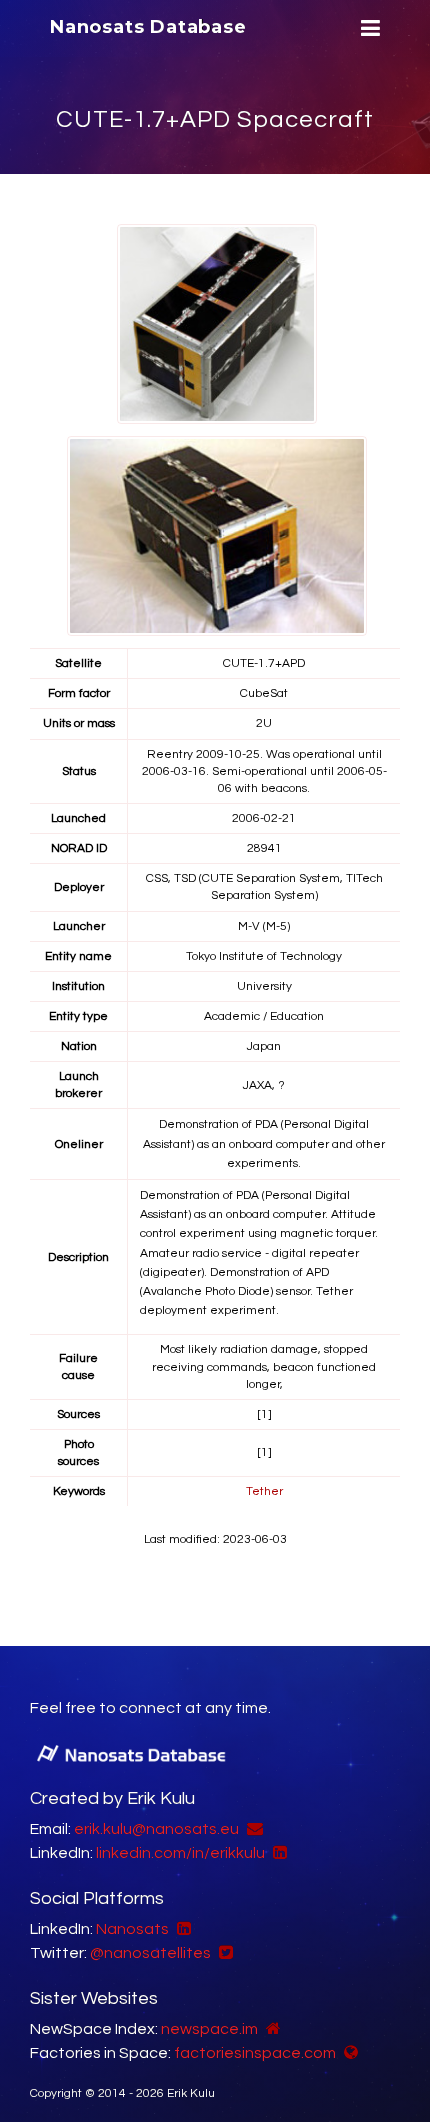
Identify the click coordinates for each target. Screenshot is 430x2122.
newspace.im (209, 2029)
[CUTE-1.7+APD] (217, 324)
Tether (264, 1491)
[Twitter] (223, 1953)
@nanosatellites (150, 1953)
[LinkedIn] (277, 1853)
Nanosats (132, 1929)
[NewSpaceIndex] (271, 2029)
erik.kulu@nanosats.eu (156, 1829)
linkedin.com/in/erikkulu (180, 1853)
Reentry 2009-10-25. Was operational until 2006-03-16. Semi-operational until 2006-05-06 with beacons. (264, 771)
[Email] (252, 1829)
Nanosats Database (148, 27)
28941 (264, 848)
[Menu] (368, 28)
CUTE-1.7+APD (264, 663)
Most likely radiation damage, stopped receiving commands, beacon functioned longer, (264, 1366)
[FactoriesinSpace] (348, 2053)
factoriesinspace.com (255, 2053)
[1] (264, 1414)
